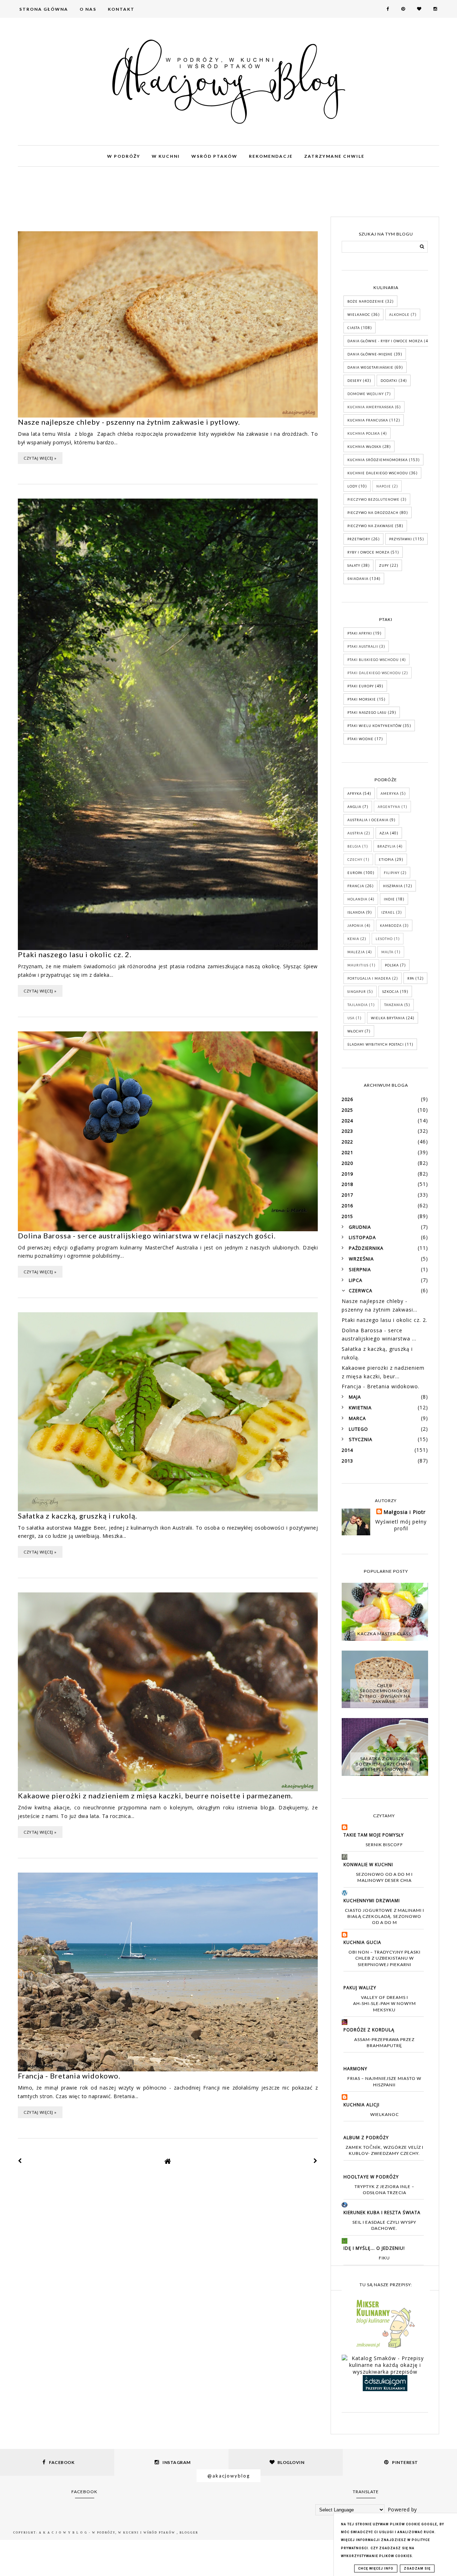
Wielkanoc (359, 315)
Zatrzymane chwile (334, 156)
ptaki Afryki (360, 633)
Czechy (355, 860)
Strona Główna (44, 9)
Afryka (355, 794)
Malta (387, 952)
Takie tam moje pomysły (374, 1835)
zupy (384, 565)
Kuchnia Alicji (361, 2105)
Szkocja (391, 992)
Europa (355, 873)
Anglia (354, 807)
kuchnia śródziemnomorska (378, 460)
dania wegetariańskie (370, 367)
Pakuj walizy (360, 1988)
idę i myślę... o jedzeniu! (374, 2248)
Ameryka (390, 794)
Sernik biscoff (384, 1845)
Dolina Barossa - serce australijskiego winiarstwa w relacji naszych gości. (147, 1236)
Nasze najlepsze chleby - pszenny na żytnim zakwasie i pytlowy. (129, 422)
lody (352, 486)
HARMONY (355, 2069)
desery (355, 381)
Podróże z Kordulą (369, 2030)
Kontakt (121, 9)
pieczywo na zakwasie (371, 526)
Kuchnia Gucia (362, 1942)
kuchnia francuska (368, 420)
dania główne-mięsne (370, 354)
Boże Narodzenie (366, 301)
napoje (384, 486)
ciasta (354, 328)
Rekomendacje (271, 156)
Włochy (355, 1031)
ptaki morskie (362, 699)
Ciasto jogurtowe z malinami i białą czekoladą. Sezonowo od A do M (385, 1916)
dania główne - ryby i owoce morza (385, 341)
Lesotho (384, 939)
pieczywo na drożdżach (373, 513)
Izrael (388, 912)
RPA (411, 978)
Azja (384, 833)
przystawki (401, 539)
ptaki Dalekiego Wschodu (374, 673)
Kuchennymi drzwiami (372, 1901)
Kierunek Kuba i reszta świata (382, 2213)
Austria (355, 833)
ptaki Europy (361, 686)
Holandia (357, 899)
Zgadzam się (417, 2569)
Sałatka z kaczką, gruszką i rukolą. (77, 1516)
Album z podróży (366, 2138)
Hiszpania (393, 886)
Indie (389, 899)
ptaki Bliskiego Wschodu (373, 660)
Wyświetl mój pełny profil (401, 1525)
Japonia (355, 926)
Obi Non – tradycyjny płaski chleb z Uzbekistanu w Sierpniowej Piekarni (385, 1958)
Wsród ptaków (214, 156)
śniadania (358, 579)
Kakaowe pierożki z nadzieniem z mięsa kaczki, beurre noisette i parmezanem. (155, 1795)
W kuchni (166, 156)
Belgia (354, 846)
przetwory (359, 539)
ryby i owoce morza (368, 552)
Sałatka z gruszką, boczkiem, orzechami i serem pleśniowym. (385, 1764)
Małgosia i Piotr (405, 1512)
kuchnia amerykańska (371, 407)
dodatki (389, 381)
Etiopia (386, 860)
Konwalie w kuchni (368, 1865)
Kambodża (391, 926)
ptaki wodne (360, 739)
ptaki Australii (363, 646)
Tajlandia (358, 1005)
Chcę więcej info (376, 2569)
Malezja (356, 952)
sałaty (354, 565)
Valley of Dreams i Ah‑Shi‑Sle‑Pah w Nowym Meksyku (385, 2004)
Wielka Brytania (388, 1018)
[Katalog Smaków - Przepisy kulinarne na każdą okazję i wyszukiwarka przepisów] (385, 2372)
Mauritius (358, 965)
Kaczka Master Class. (385, 1634)
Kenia (353, 939)
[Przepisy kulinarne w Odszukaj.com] (385, 2389)
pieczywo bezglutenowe (373, 499)
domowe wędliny (366, 394)
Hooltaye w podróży (371, 2177)
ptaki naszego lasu (367, 713)
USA (351, 1018)
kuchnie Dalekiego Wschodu (378, 473)
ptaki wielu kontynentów (375, 726)
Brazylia (386, 846)
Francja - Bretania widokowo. (69, 2076)
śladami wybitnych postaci (376, 1044)
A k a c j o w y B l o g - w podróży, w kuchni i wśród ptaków (108, 2533)
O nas (88, 9)
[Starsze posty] (316, 2161)
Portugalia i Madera (369, 978)
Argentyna (389, 807)
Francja (356, 886)
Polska (392, 965)
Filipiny (392, 873)
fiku (384, 2258)
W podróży (124, 156)
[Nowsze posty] (20, 2161)
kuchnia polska (364, 433)
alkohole (399, 315)
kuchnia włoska (364, 447)
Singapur (357, 992)
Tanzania (394, 1005)
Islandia (356, 912)
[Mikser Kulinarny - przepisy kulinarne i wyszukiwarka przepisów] (385, 2348)
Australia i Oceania (368, 820)
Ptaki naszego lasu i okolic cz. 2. (75, 954)
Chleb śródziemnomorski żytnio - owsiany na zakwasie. (385, 1693)
